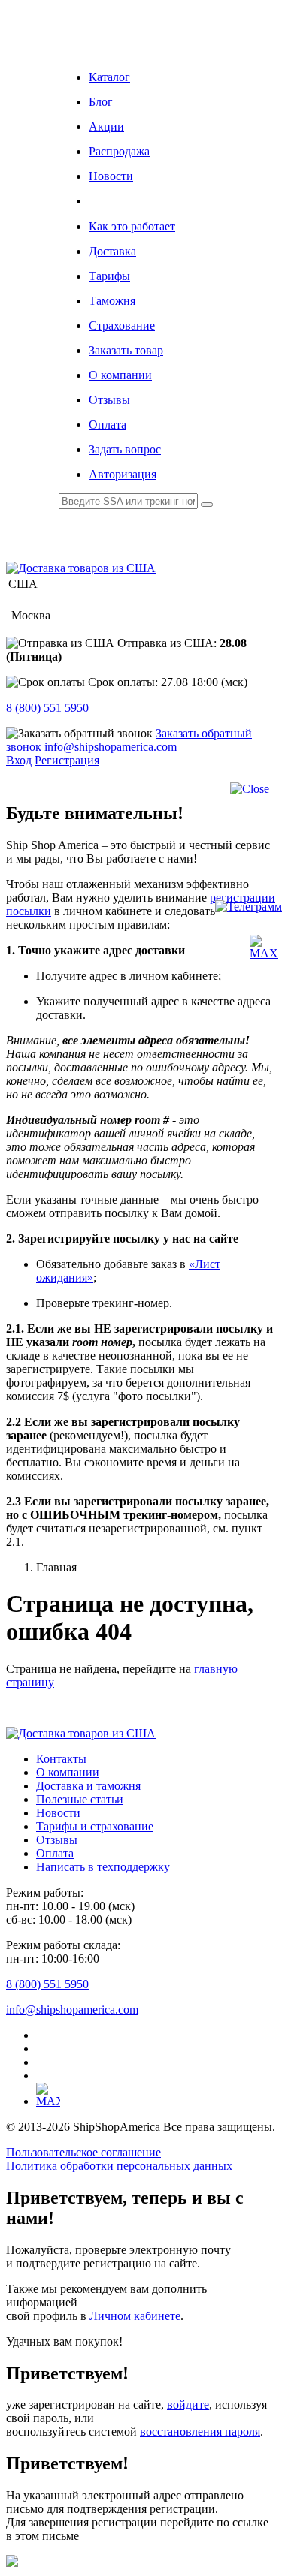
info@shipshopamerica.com (111, 747)
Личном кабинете (135, 2316)
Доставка (112, 251)
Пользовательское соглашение (83, 2152)
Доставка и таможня (88, 1786)
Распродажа (119, 151)
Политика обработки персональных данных (119, 2166)
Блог (101, 102)
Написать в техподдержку (103, 1867)
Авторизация (123, 474)
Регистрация (67, 760)
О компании (120, 375)
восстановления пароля (200, 2431)
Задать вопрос (125, 449)
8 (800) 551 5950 (47, 708)
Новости (111, 176)
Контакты (61, 1759)
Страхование (122, 325)
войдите (188, 2404)
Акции (106, 127)
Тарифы (109, 276)
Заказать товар (126, 350)
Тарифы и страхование (95, 1826)
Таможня (112, 301)
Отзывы (109, 400)
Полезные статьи (80, 1799)
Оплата (108, 425)
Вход (19, 760)
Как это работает (132, 226)
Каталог (109, 77)
